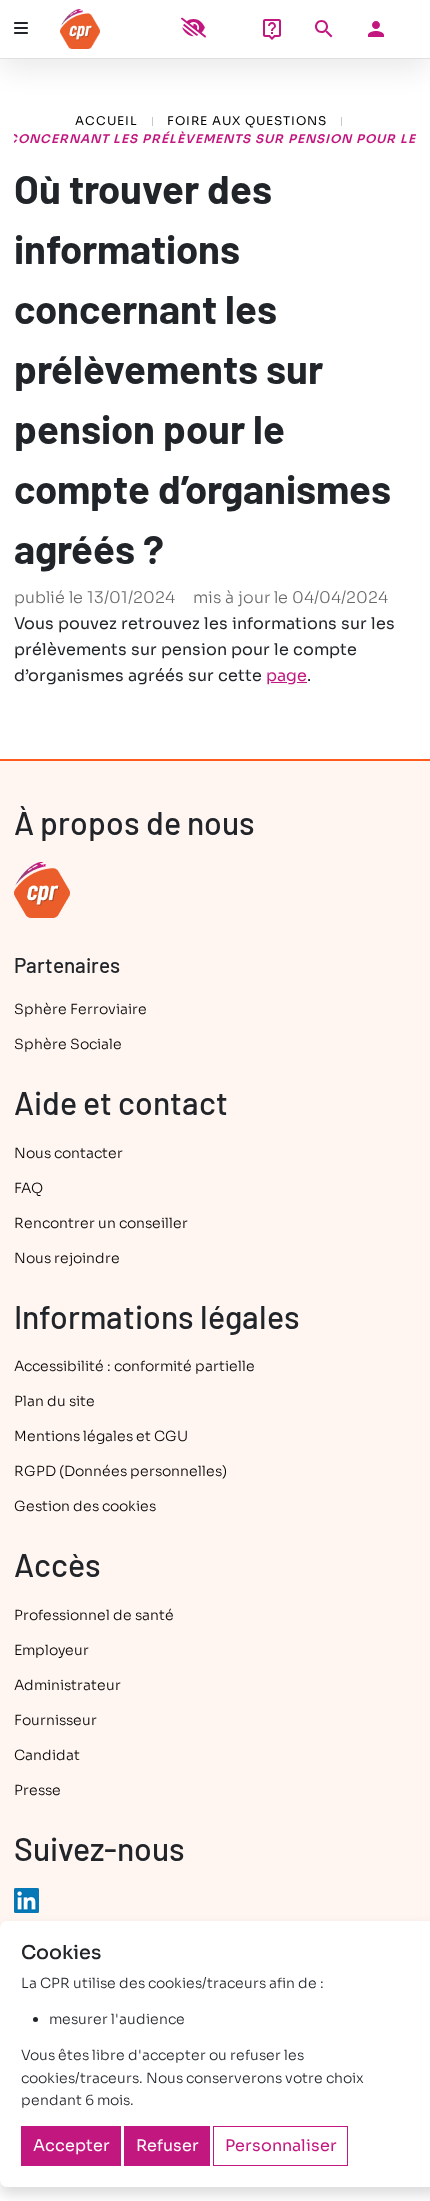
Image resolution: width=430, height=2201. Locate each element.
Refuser (167, 2145)
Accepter (71, 2145)
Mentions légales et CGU (101, 1436)
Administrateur (67, 1685)
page (286, 675)
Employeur (51, 1650)
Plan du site (54, 1401)
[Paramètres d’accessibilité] (193, 29)
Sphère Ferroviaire (80, 1009)
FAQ (28, 1188)
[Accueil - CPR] (133, 29)
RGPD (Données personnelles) (120, 1471)
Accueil (106, 120)
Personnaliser (281, 2145)
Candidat (47, 1755)
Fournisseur (55, 1720)
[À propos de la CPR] (42, 889)
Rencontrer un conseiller (101, 1223)
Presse (37, 1790)
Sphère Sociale (68, 1044)
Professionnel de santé (94, 1615)
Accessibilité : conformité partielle (134, 1366)
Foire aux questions (247, 120)
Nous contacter (68, 1153)
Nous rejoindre (67, 1258)
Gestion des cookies (85, 1506)
